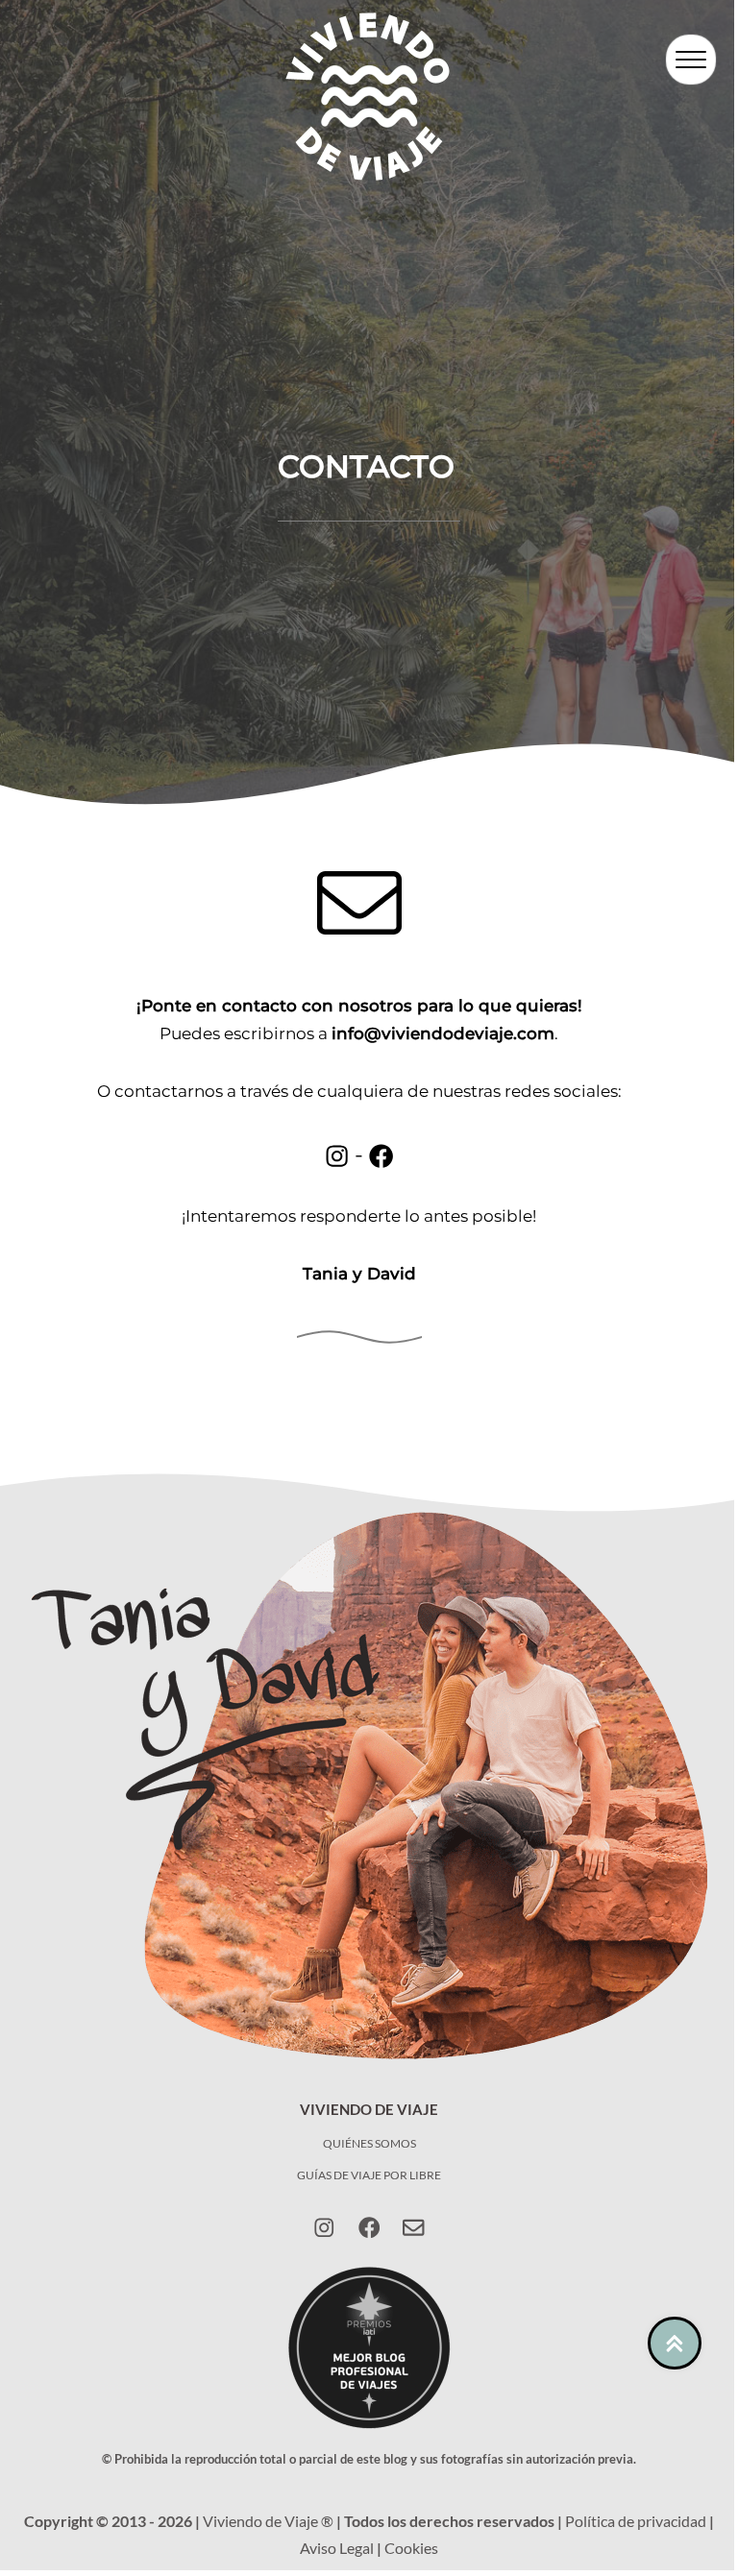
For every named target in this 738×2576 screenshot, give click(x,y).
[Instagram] (324, 2227)
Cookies (411, 2548)
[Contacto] (413, 2227)
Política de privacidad (636, 2521)
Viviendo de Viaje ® (268, 2521)
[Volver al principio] (675, 2344)
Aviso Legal (337, 2548)
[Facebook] (369, 2227)
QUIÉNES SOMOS (369, 2143)
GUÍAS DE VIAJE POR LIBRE (369, 2175)
